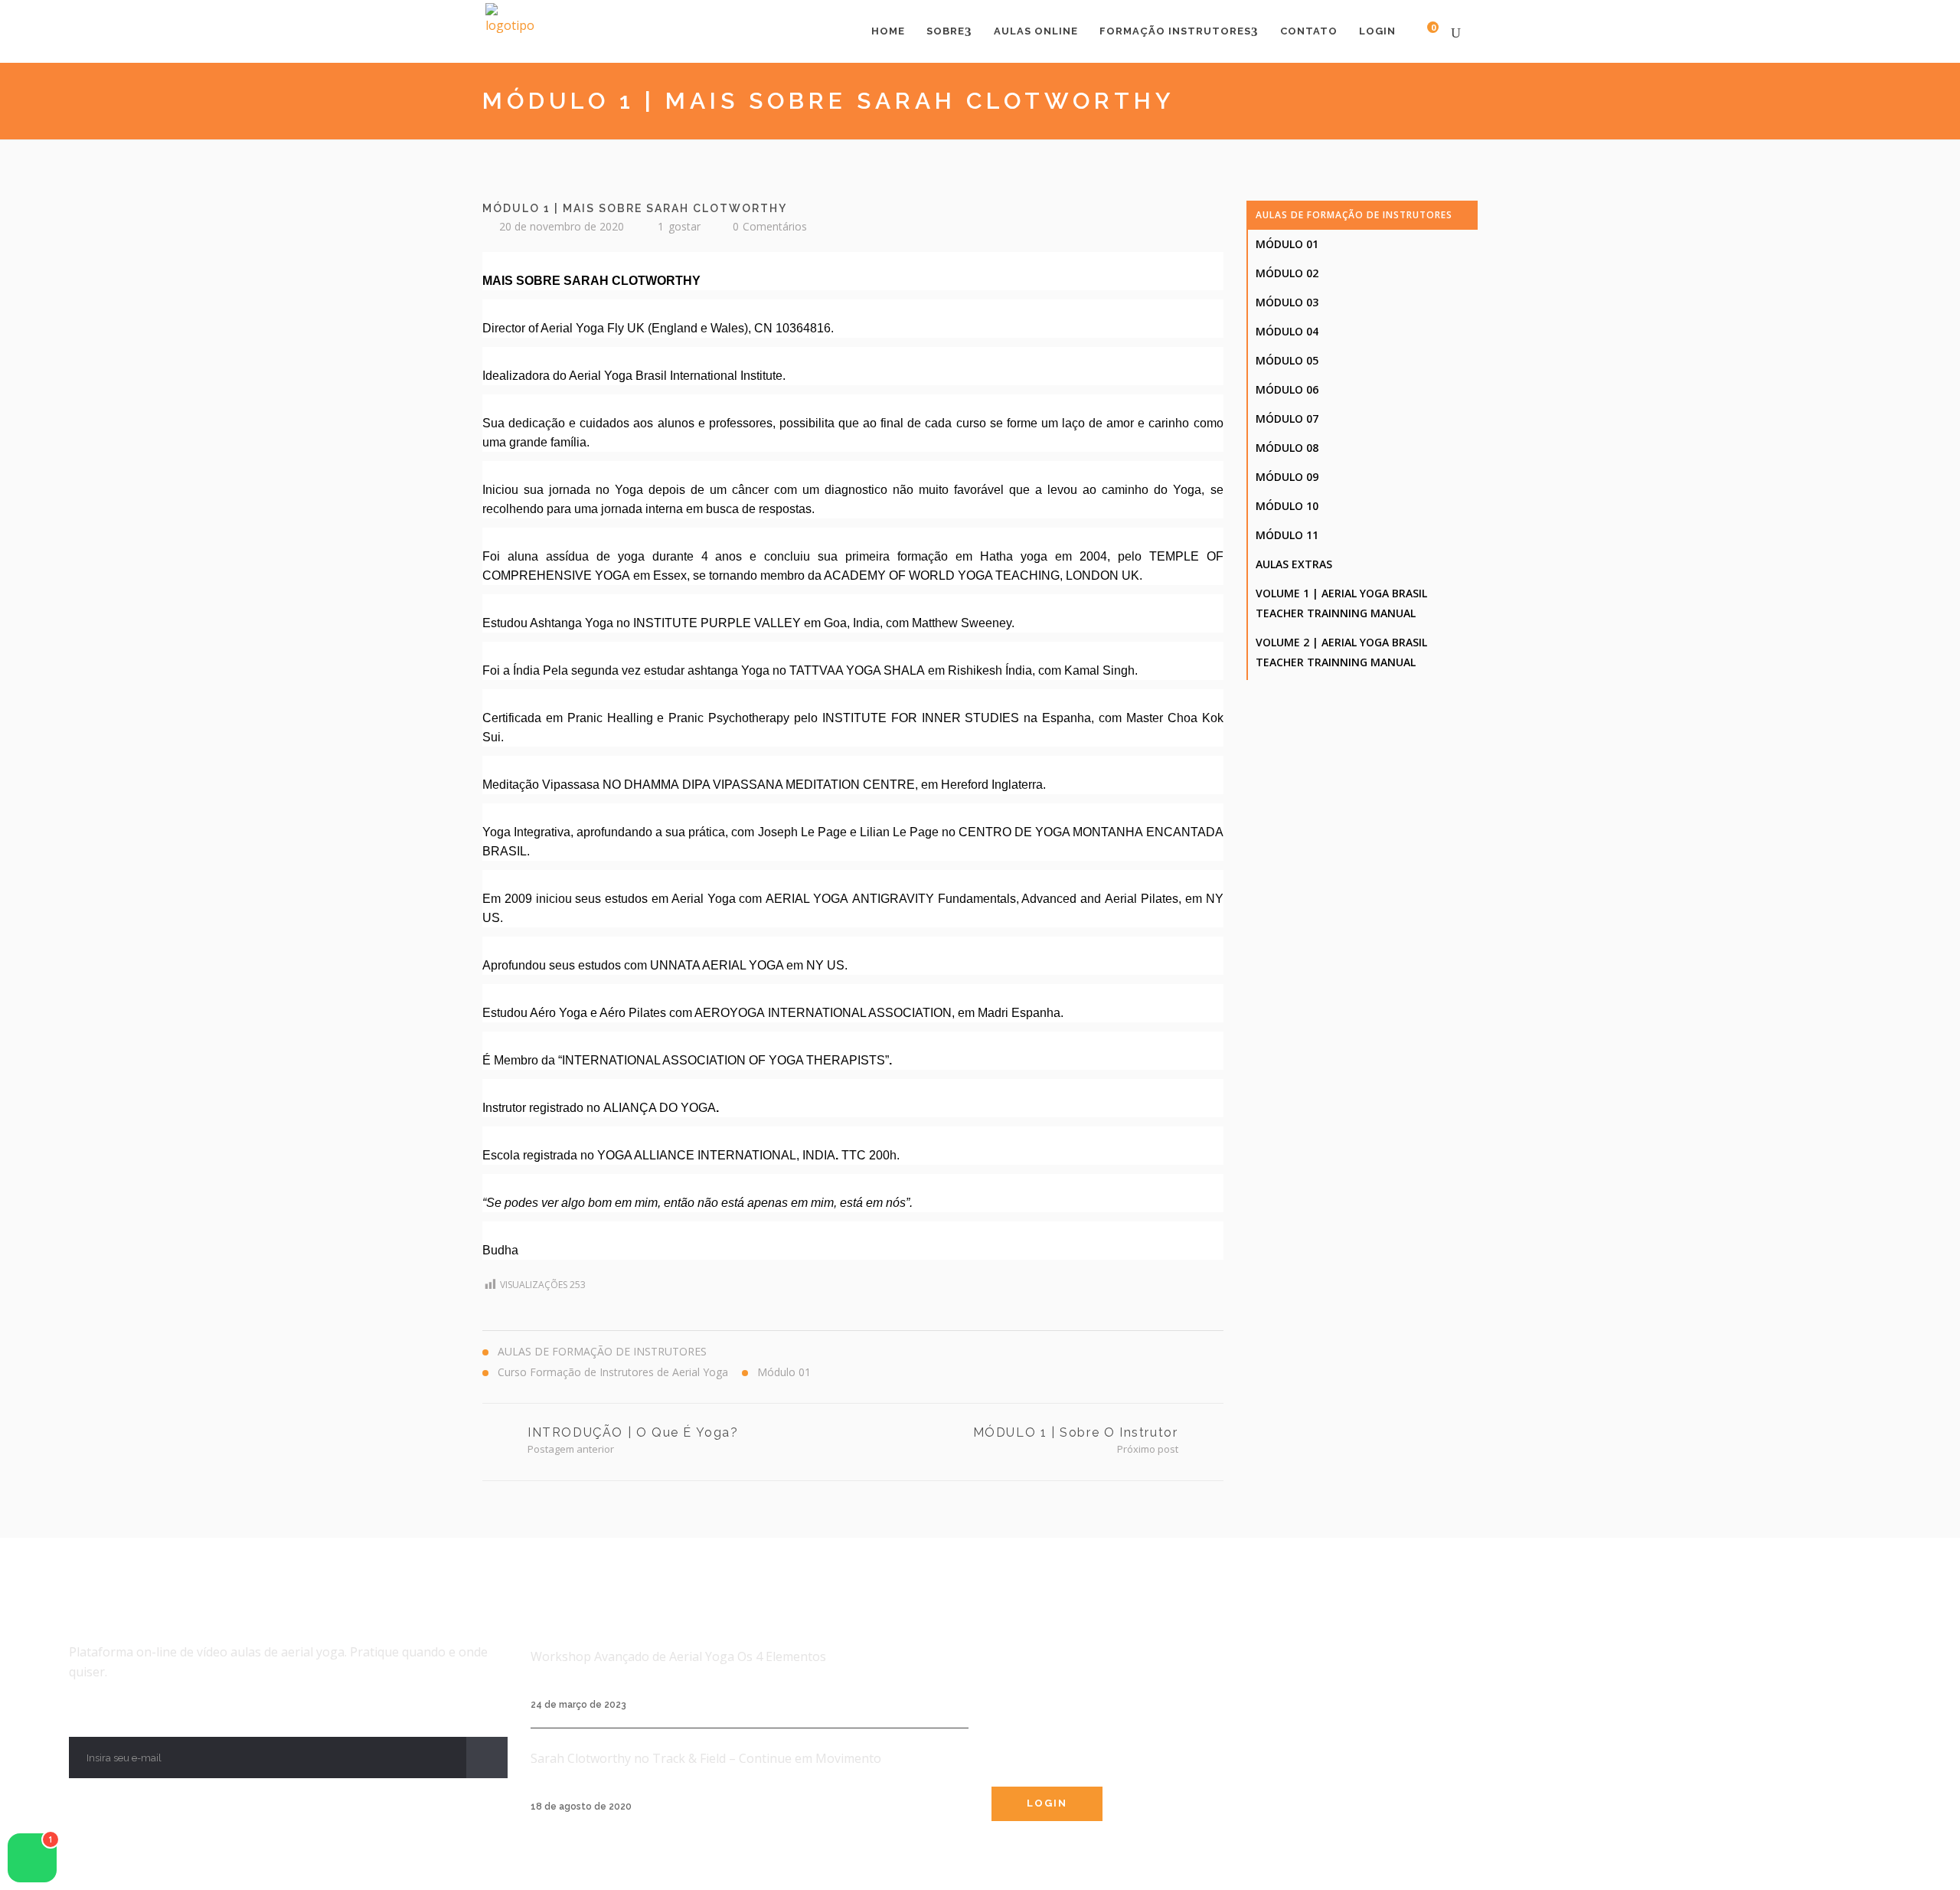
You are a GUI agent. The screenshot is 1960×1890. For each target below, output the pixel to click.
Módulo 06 (1287, 389)
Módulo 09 (1287, 477)
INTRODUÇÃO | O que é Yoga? (633, 1432)
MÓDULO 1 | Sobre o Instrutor (1076, 1432)
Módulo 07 (1287, 419)
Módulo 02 (1287, 273)
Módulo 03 (1287, 302)
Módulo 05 (1287, 360)
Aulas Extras (1294, 564)
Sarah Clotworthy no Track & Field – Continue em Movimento (706, 1758)
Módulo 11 (1287, 535)
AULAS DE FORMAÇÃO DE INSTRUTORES (1354, 215)
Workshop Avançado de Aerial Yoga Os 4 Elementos (678, 1656)
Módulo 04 (1287, 331)
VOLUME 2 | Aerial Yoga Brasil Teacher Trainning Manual (1341, 652)
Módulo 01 (1287, 244)
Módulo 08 (1287, 448)
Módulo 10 (1287, 506)
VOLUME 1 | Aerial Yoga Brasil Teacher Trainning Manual (1341, 603)
